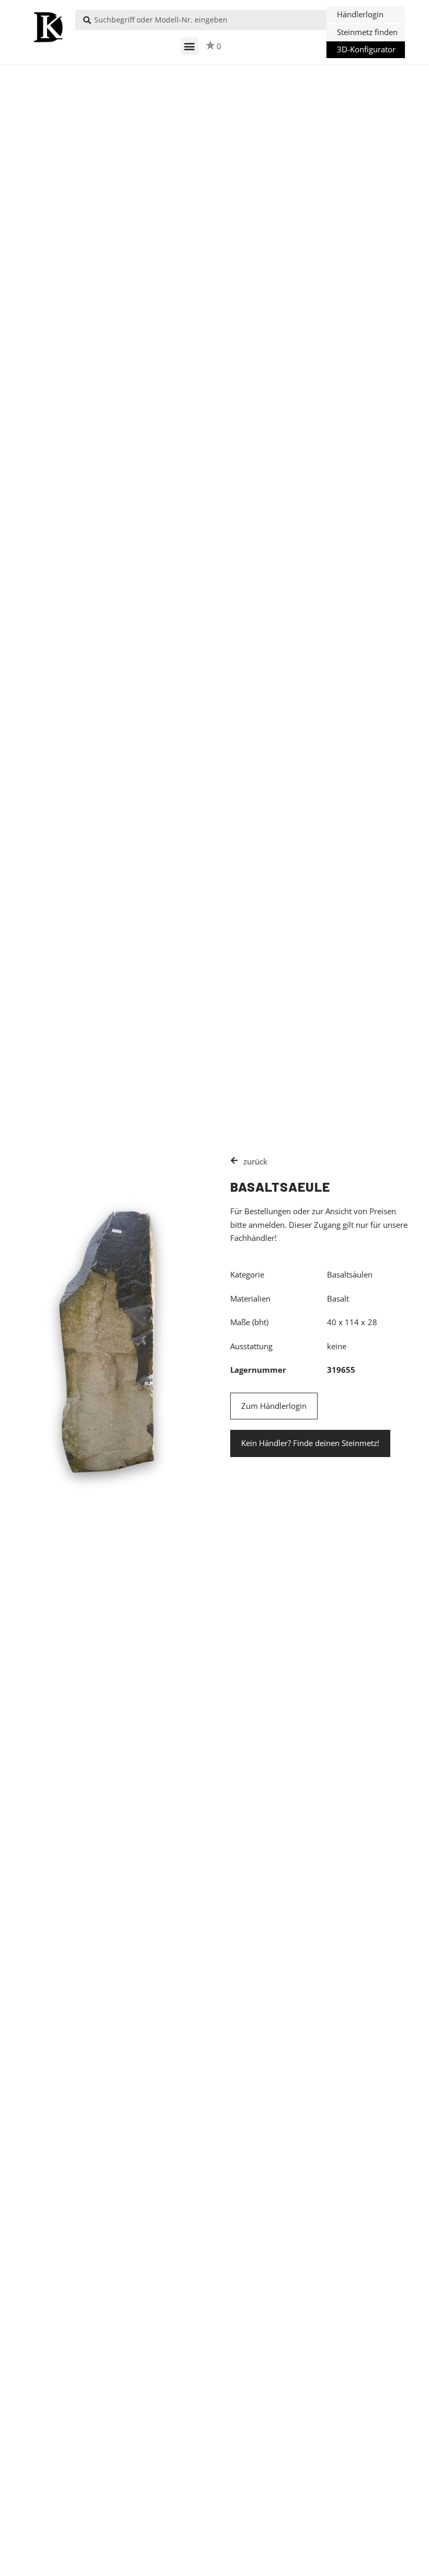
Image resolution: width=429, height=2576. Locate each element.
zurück (255, 1161)
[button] (190, 46)
